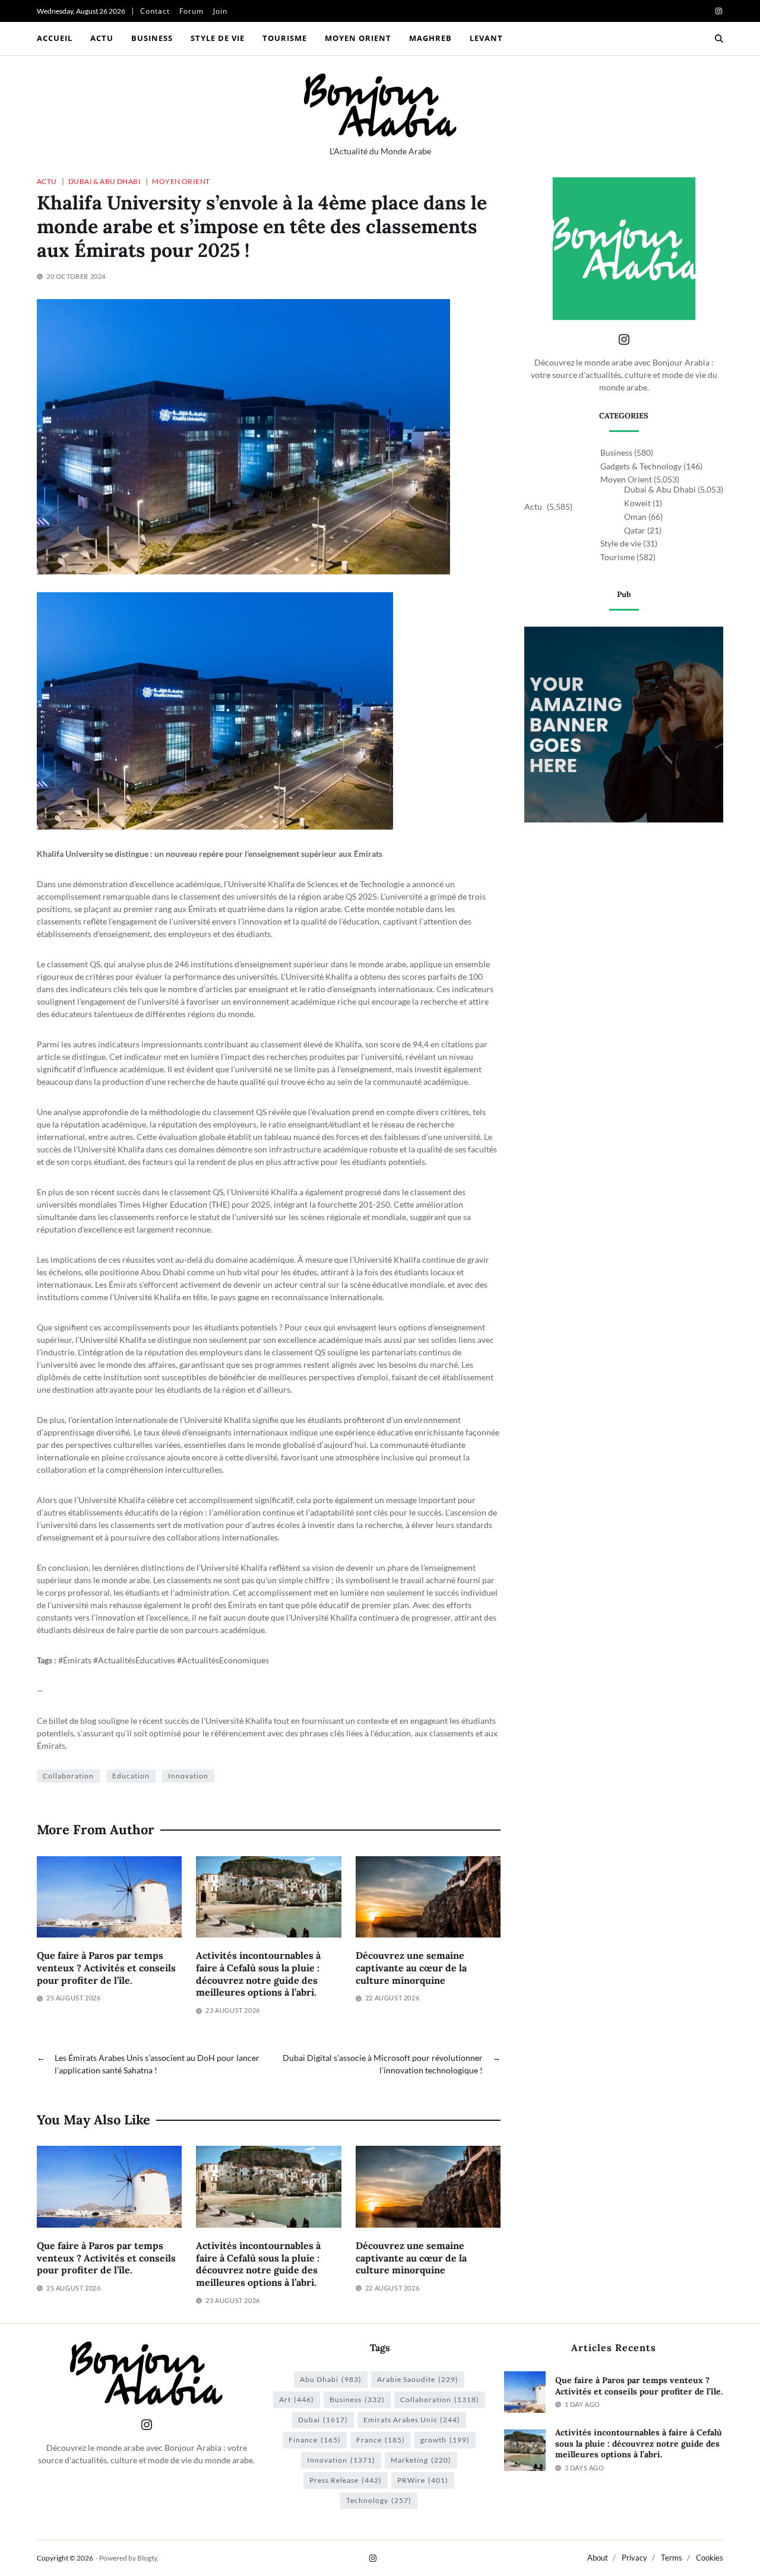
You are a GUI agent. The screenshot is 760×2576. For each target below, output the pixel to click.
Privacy (634, 2558)
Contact (155, 11)
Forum (191, 11)
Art (297, 2399)
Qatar (635, 530)
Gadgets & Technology (641, 466)
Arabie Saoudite (418, 2379)
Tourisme (285, 38)
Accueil (55, 38)
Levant (486, 38)
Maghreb (430, 38)
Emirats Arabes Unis (412, 2420)
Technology (379, 2500)
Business (152, 38)
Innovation (188, 1776)
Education (131, 1776)
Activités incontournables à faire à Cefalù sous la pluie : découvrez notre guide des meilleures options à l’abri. (258, 1974)
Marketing (421, 2460)
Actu (102, 38)
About (598, 2558)
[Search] (719, 39)
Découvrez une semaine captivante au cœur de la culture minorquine (411, 1968)
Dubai (323, 2420)
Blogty (147, 2558)
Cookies (710, 2558)
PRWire (423, 2480)
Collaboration (68, 1776)
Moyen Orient (358, 38)
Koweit (637, 503)
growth (445, 2440)
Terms (672, 2558)
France (381, 2440)
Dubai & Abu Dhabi (104, 181)
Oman (635, 517)
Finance (315, 2440)
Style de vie (218, 38)
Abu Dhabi (331, 2379)
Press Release (346, 2480)
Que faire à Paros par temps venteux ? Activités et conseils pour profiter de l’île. (106, 1968)
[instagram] (719, 11)
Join (220, 11)
